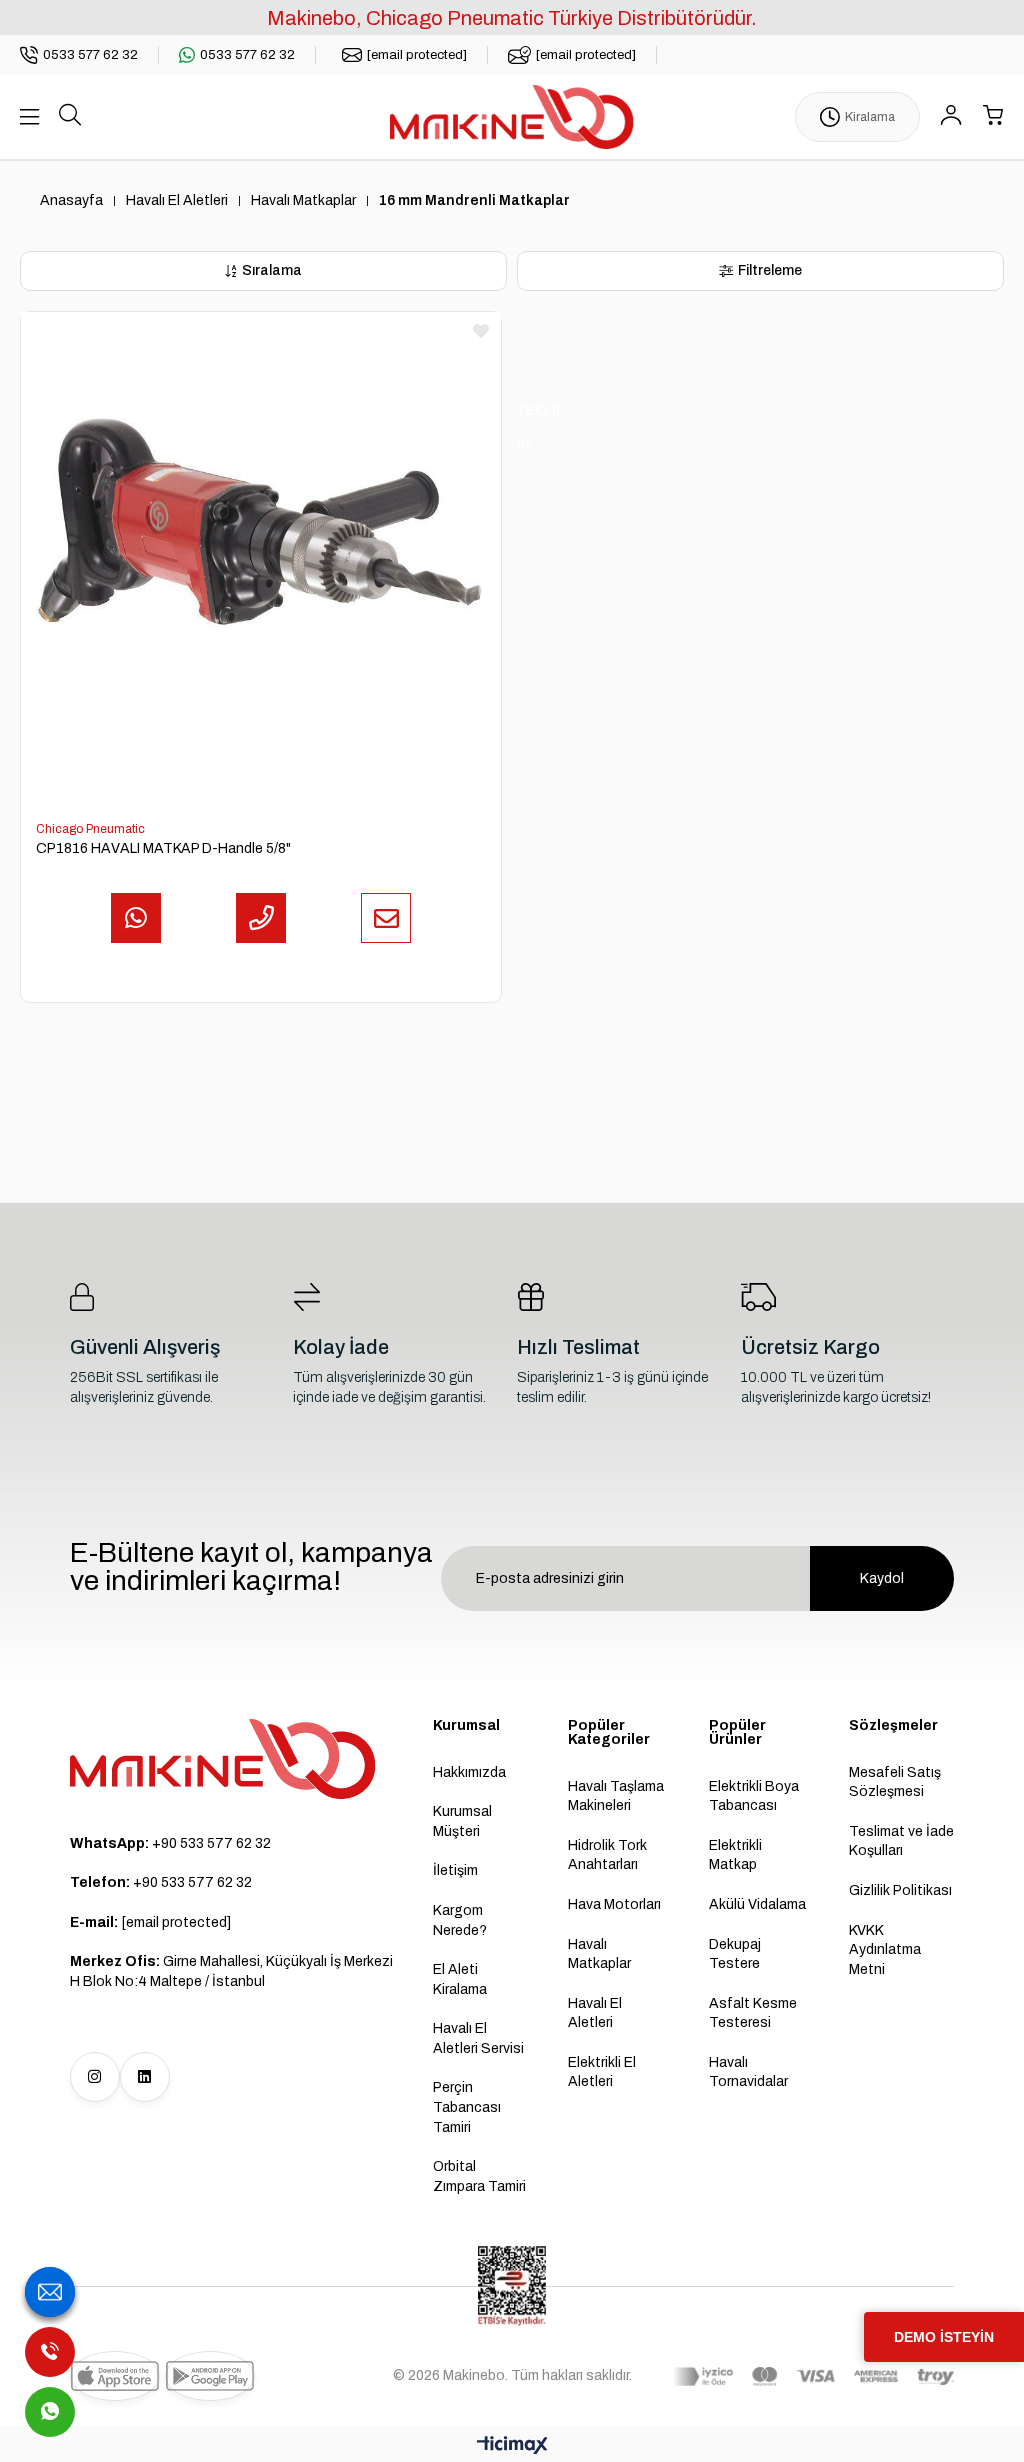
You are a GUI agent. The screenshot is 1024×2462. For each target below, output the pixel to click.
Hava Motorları (614, 1904)
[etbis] (512, 2286)
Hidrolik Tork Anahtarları (607, 1855)
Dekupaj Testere (735, 1954)
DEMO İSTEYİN (944, 2337)
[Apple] (115, 2376)
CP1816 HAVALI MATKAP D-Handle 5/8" (163, 848)
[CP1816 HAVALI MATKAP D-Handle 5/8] (261, 552)
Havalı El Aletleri (595, 2013)
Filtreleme (770, 270)
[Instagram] (95, 2077)
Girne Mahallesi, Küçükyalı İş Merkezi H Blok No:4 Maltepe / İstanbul (231, 1971)
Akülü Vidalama (757, 1904)
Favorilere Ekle (481, 331)
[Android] (210, 2376)
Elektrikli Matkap (735, 1855)
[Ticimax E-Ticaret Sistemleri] (512, 2446)
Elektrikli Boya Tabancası (754, 1796)
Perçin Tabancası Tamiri (467, 2107)
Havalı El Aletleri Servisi (478, 2038)
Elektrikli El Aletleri (602, 2072)
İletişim (455, 1870)
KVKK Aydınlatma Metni (885, 1950)
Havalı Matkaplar (599, 1954)
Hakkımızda (469, 1772)
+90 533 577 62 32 (170, 1843)
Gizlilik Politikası (900, 1890)
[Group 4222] (223, 1759)
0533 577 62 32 (90, 55)
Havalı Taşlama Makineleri (616, 1796)
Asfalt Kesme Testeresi (753, 2013)
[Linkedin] (145, 2077)
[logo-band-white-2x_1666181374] (813, 2377)
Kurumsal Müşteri (462, 1821)
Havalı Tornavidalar (748, 2072)
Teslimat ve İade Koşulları (901, 1841)
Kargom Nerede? (460, 1920)
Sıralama (272, 270)
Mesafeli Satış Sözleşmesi (895, 1782)
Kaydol (882, 1578)
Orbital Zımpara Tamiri (479, 2176)
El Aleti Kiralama (460, 1979)
